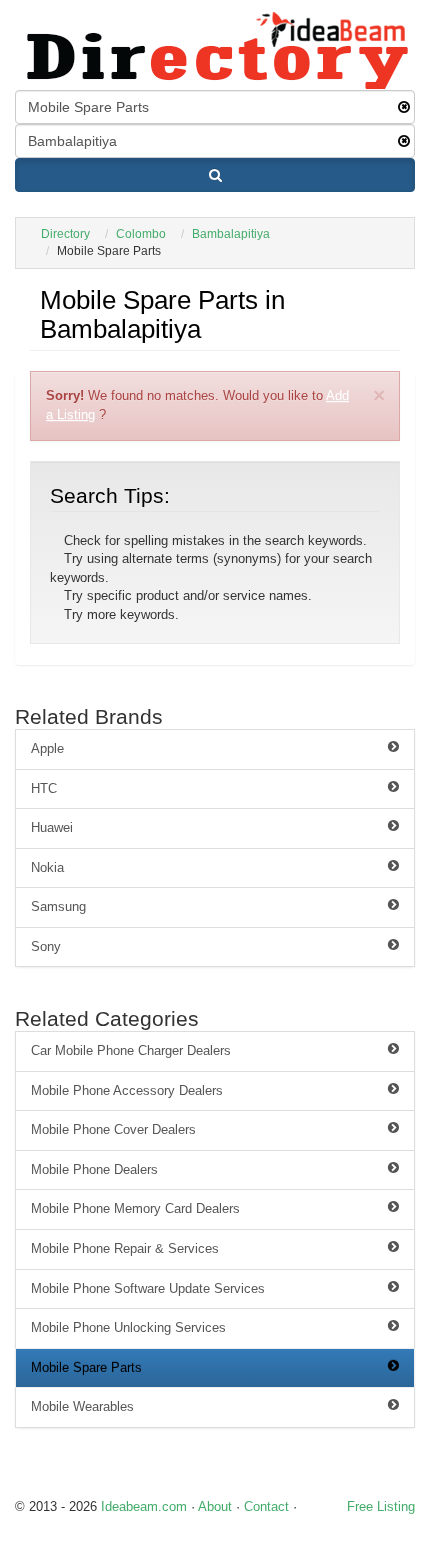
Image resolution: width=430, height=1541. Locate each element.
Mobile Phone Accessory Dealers (127, 1090)
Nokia (47, 867)
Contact (266, 1506)
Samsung (58, 906)
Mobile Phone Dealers (94, 1169)
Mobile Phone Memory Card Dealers (135, 1208)
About (215, 1506)
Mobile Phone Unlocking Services (128, 1327)
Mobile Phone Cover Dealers (113, 1129)
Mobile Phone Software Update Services (148, 1288)
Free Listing (381, 1506)
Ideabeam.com (144, 1506)
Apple (47, 748)
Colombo (141, 234)
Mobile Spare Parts (86, 1367)
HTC (44, 788)
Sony (46, 946)
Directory (65, 234)
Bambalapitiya (231, 234)
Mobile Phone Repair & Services (125, 1248)
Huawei (52, 827)
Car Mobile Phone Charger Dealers (131, 1050)
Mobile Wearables (82, 1406)
